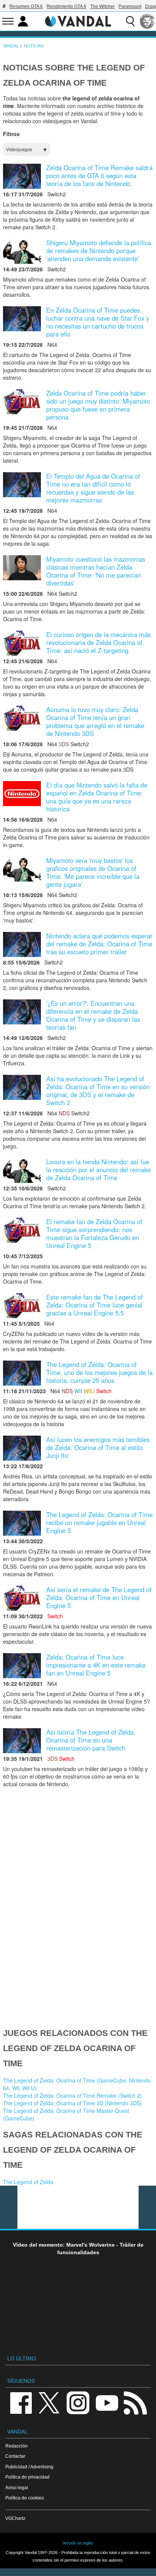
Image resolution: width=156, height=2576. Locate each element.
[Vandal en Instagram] (78, 2402)
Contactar (15, 2456)
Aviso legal (17, 2488)
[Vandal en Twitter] (49, 2402)
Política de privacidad (27, 2477)
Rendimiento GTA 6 (66, 6)
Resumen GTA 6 (26, 6)
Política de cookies (25, 2498)
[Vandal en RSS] (135, 2402)
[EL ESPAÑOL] (147, 21)
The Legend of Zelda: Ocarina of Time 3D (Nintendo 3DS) (73, 2103)
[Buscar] (130, 21)
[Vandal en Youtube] (107, 2402)
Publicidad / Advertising (29, 2467)
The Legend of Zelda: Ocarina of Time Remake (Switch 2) (73, 2095)
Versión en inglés (78, 2543)
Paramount (130, 6)
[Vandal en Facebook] (21, 2402)
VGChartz (15, 2518)
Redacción (16, 2446)
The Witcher (102, 6)
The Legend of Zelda (28, 2182)
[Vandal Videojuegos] (78, 20)
